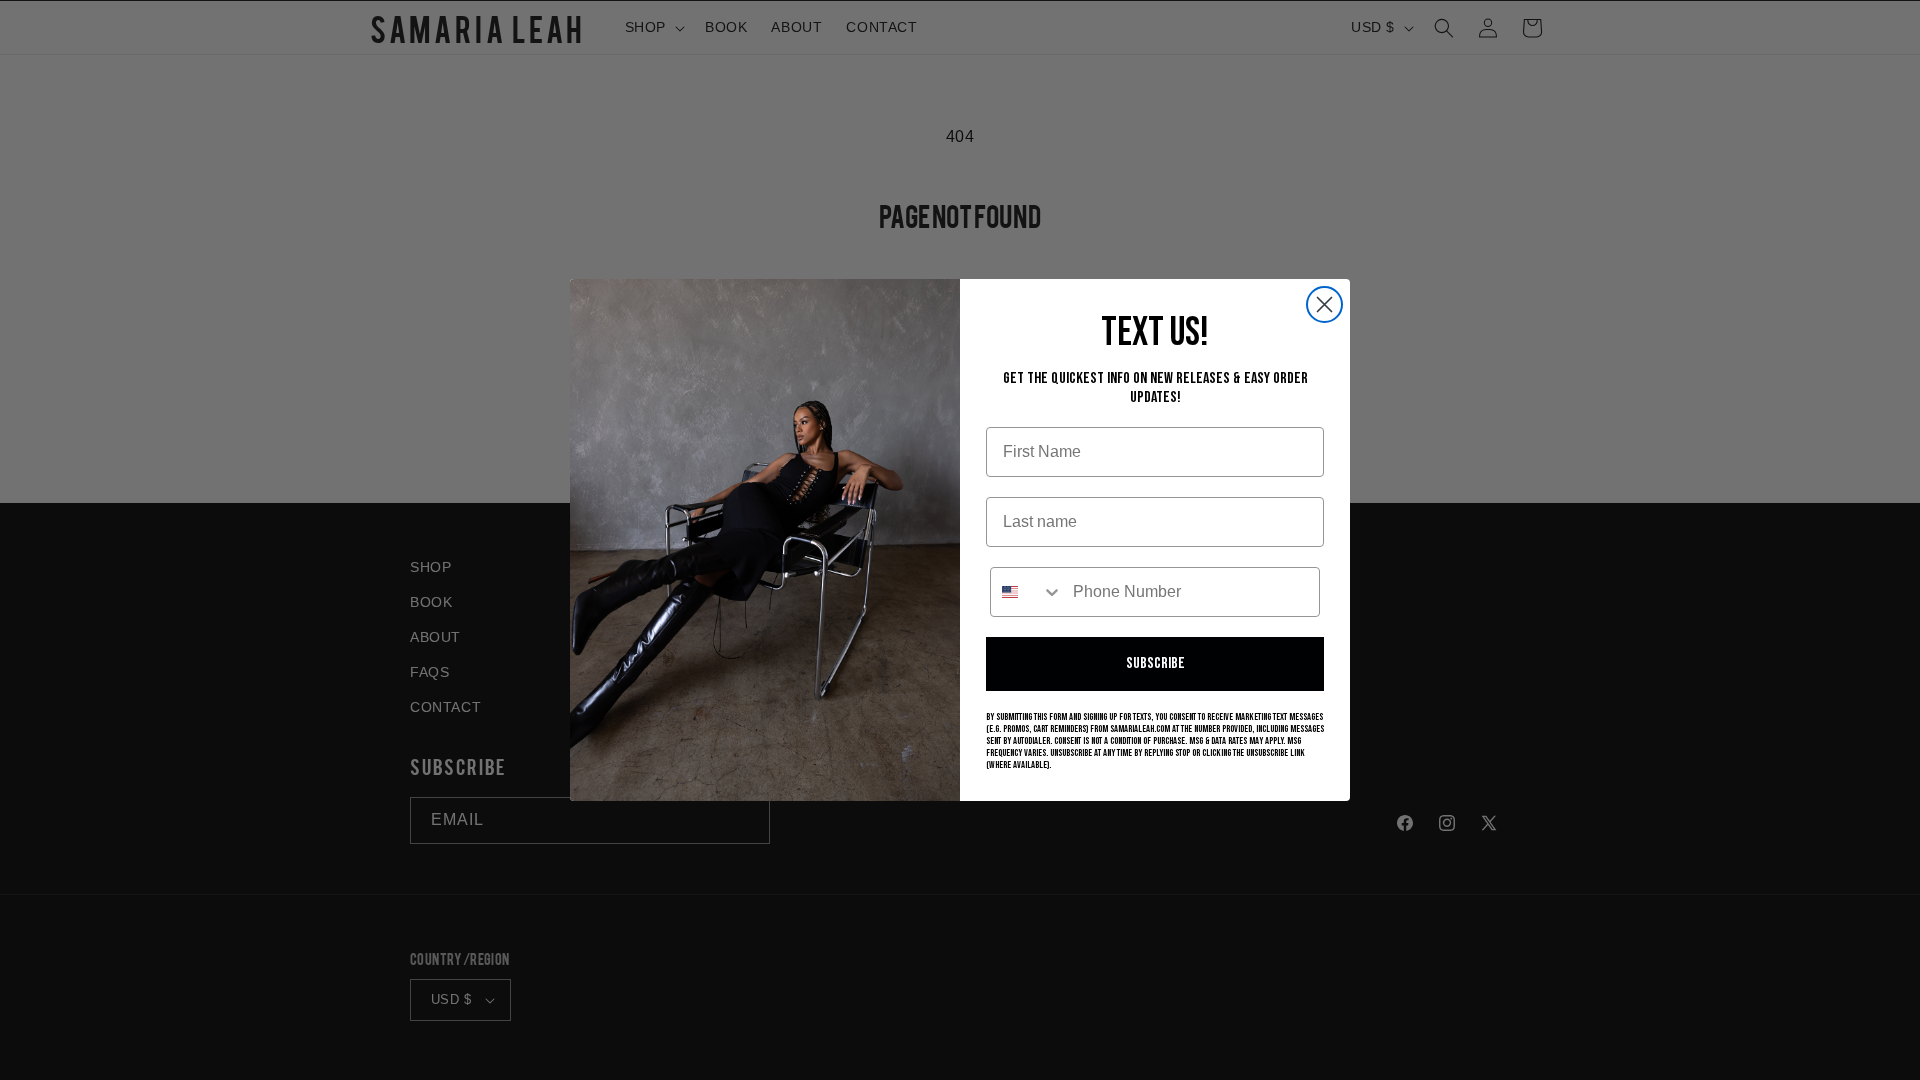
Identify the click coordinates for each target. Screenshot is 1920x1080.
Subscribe (1155, 663)
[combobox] (1027, 592)
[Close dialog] (1324, 304)
